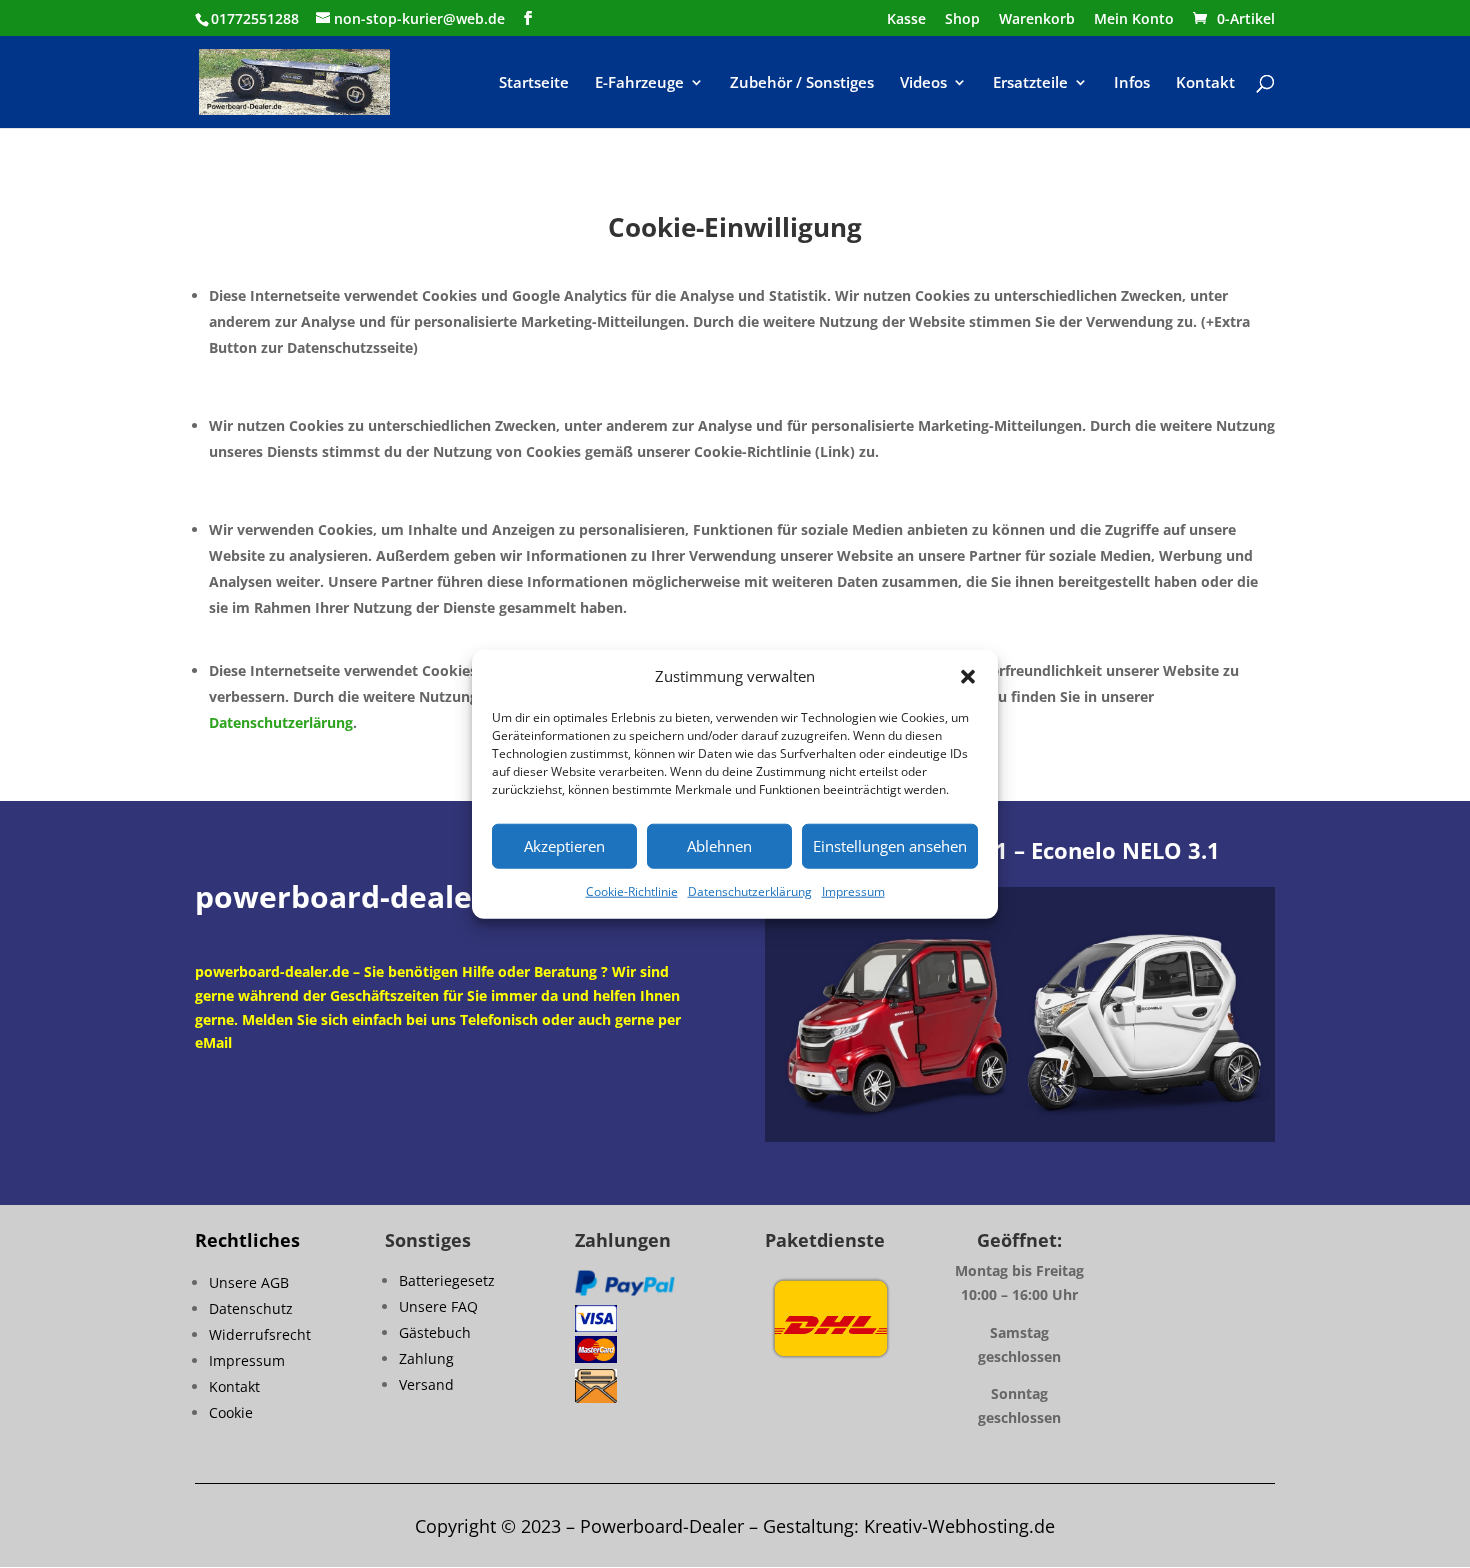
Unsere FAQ (438, 1306)
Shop (962, 20)
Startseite (534, 83)
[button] (968, 677)
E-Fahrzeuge (639, 83)
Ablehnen (719, 846)
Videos (923, 83)
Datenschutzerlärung (281, 722)
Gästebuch (435, 1332)
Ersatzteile (1030, 83)
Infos (1132, 83)
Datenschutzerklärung (750, 891)
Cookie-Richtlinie (632, 891)
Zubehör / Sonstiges (802, 83)
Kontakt (1205, 83)
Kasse (906, 20)
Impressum (853, 891)
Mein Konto (1134, 20)
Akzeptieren (564, 846)
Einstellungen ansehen (890, 846)
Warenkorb (1037, 20)
